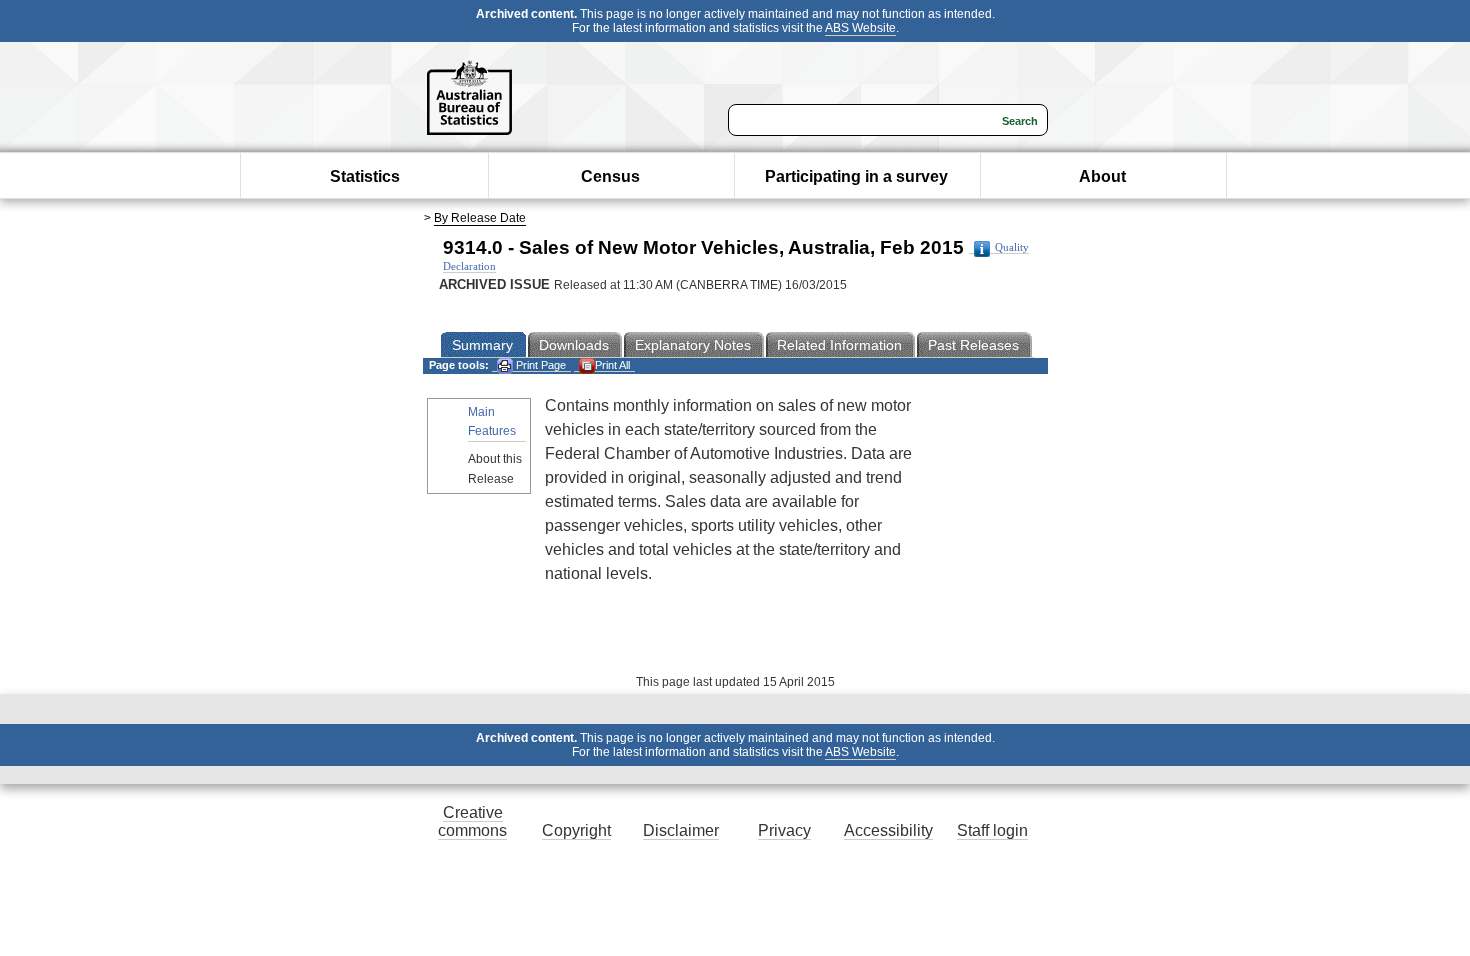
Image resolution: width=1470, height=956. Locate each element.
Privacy (784, 830)
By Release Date (480, 218)
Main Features (492, 421)
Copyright (576, 830)
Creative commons (472, 821)
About (1102, 176)
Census (610, 176)
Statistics (365, 176)
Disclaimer (681, 830)
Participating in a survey (856, 176)
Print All (612, 365)
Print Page (539, 365)
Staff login (992, 830)
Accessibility (888, 830)
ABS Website (860, 28)
